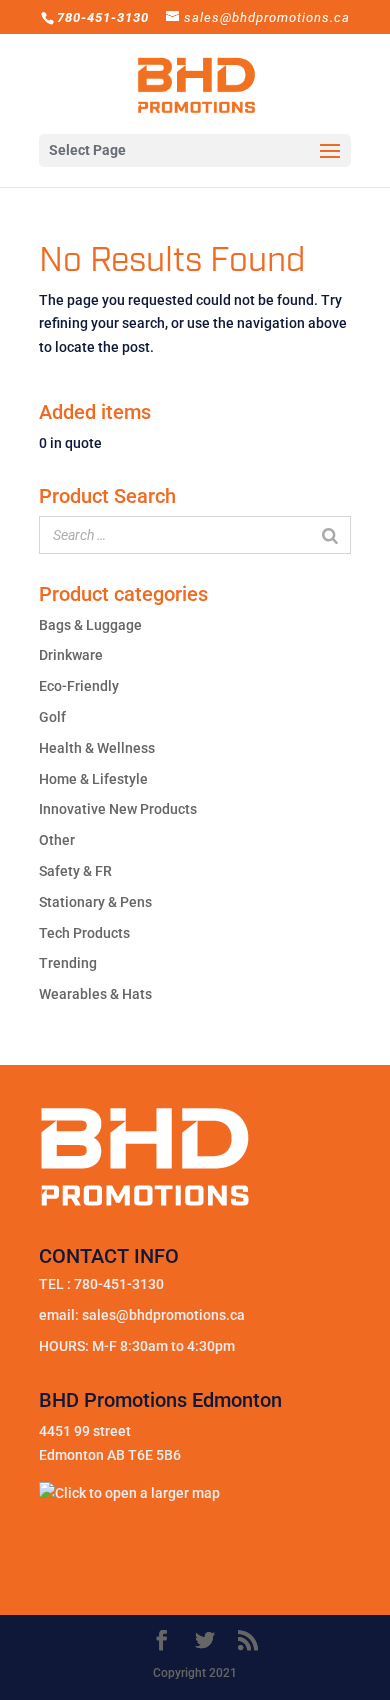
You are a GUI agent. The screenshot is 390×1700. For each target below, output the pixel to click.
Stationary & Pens (95, 902)
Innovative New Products (118, 809)
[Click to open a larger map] (129, 1493)
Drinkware (71, 655)
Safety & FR (75, 871)
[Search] (330, 535)
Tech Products (84, 933)
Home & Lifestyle (93, 779)
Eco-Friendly (79, 686)
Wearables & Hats (95, 994)
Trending (68, 963)
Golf (52, 717)
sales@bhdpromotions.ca (163, 1315)
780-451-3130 (119, 1284)
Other (57, 840)
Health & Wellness (97, 748)
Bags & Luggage (90, 625)
